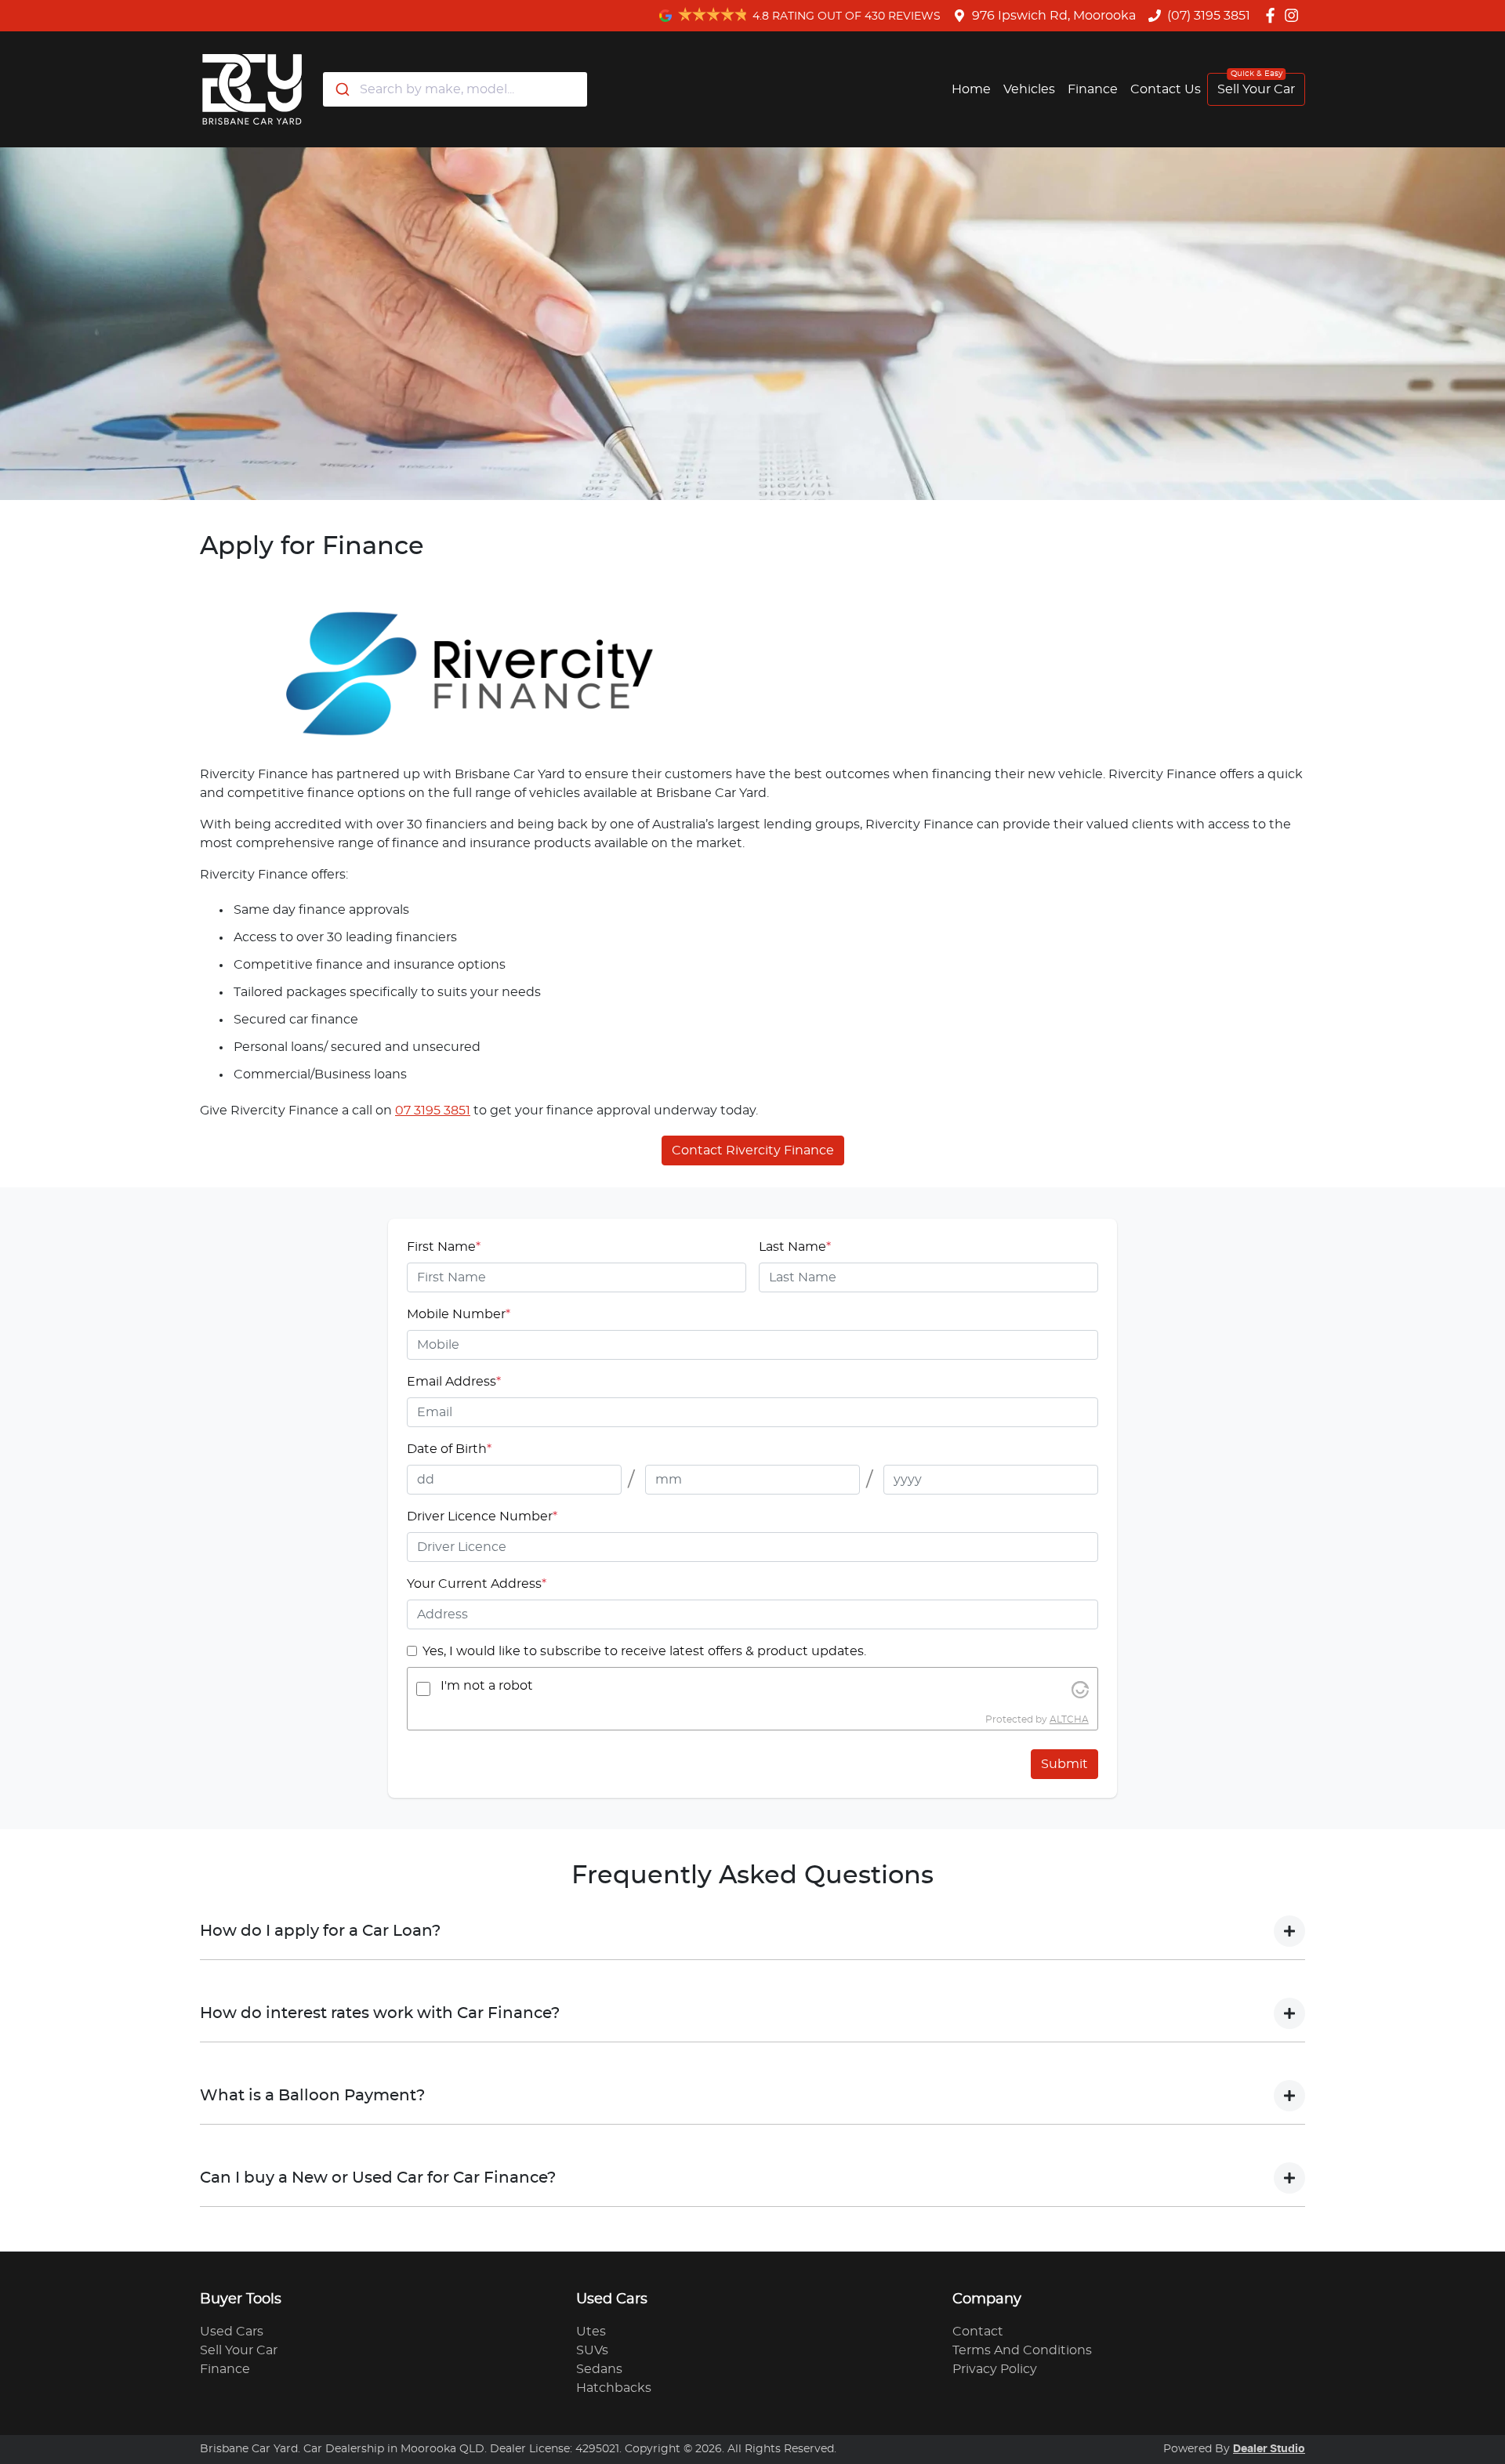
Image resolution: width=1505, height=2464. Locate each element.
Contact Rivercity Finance (753, 1150)
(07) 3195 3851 (1209, 16)
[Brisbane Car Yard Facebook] (1273, 15)
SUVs (592, 2350)
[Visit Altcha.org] (1080, 1689)
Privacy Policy (995, 2369)
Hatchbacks (614, 2388)
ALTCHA (1069, 1719)
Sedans (599, 2369)
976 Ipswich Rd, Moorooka (1054, 16)
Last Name (795, 1247)
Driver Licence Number (482, 1516)
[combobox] (455, 89)
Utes (591, 2332)
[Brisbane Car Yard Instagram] (1295, 15)
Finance (1093, 89)
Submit (1064, 1764)
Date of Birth (449, 1449)
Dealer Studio (1269, 2449)
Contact (978, 2332)
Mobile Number (459, 1314)
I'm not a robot (487, 1686)
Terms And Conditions (1022, 2350)
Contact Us (1166, 89)
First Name (444, 1247)
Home (971, 89)
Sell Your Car (1256, 89)
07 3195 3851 (433, 1111)
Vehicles (1029, 89)
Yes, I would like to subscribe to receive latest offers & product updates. (644, 1651)
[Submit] (341, 89)
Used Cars (232, 2332)
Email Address (454, 1382)
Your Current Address (477, 1584)
